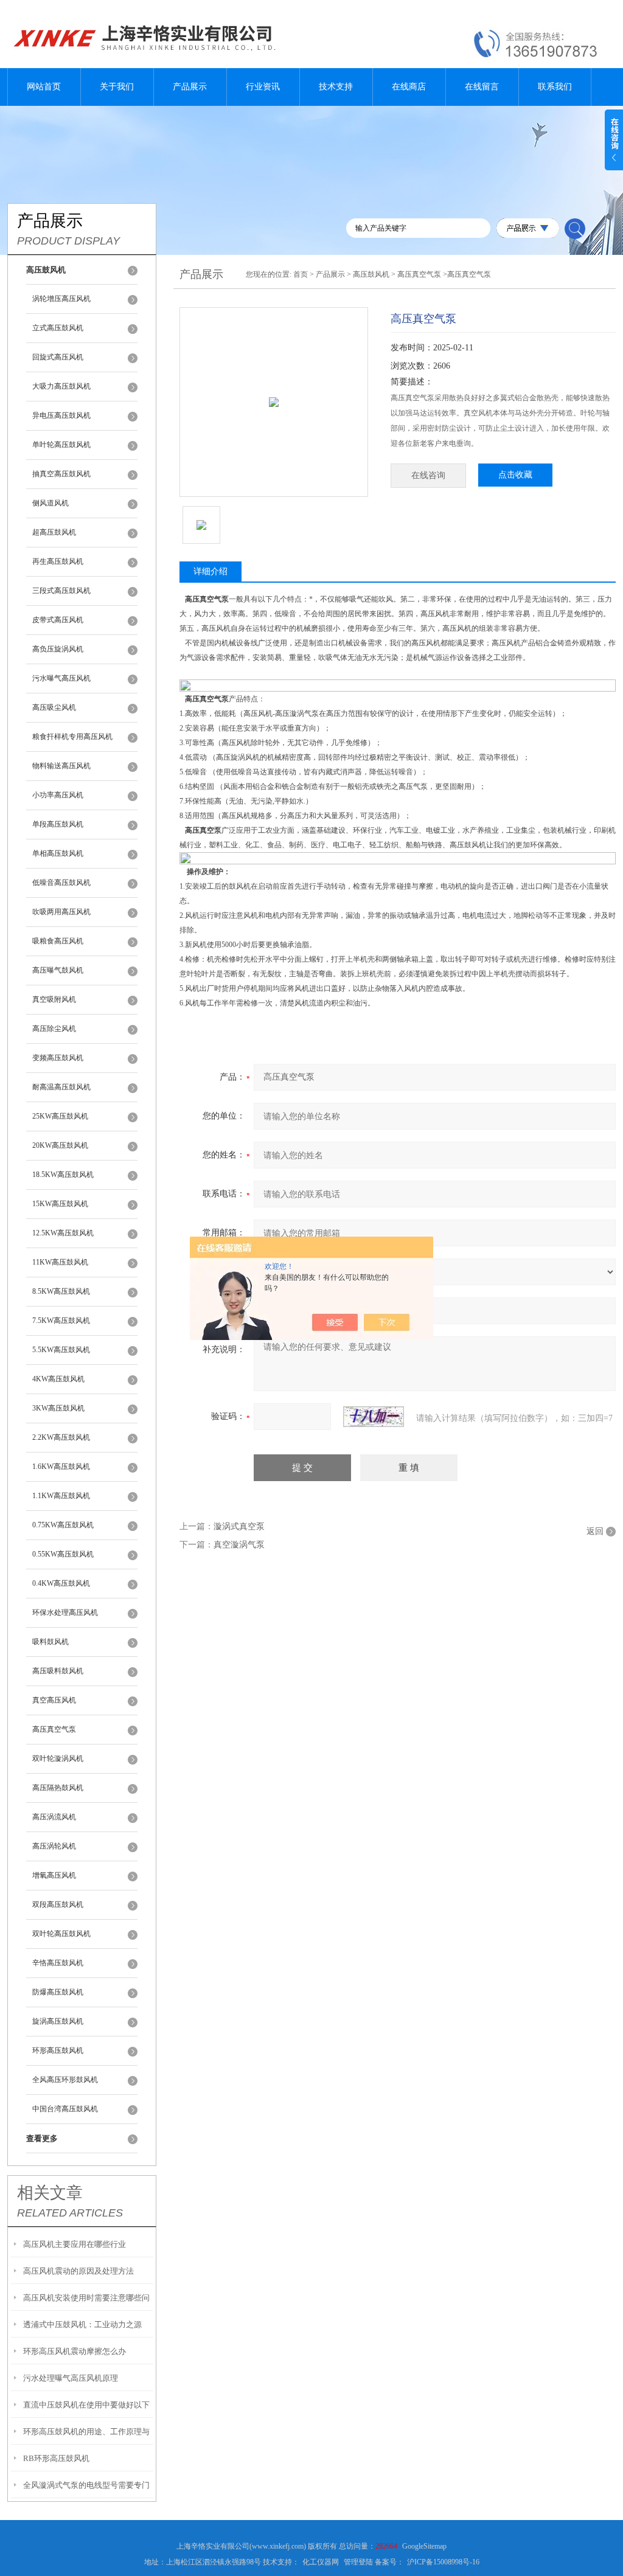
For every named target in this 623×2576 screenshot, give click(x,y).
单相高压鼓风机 (58, 853)
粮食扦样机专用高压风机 (72, 737)
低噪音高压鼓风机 (61, 883)
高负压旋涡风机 (58, 649)
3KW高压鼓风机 (58, 1408)
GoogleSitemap (424, 2546)
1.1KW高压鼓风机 (61, 1496)
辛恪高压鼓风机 (58, 1963)
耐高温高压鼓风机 (61, 1087)
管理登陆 (358, 2562)
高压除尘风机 (54, 1029)
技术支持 (336, 87)
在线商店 (409, 87)
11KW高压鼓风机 (60, 1262)
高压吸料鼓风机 (58, 1671)
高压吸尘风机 (54, 707)
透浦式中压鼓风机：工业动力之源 (82, 2324)
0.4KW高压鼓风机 (61, 1583)
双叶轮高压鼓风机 (61, 1934)
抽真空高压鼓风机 (61, 474)
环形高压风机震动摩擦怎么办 (75, 2351)
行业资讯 (263, 87)
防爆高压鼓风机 (58, 1992)
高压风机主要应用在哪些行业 (75, 2244)
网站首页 (44, 87)
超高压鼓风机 (54, 532)
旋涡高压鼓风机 (58, 2021)
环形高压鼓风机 (58, 2050)
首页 (301, 274)
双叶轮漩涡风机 (58, 1758)
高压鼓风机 (371, 274)
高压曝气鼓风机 (58, 970)
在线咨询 (428, 475)
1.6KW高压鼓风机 (61, 1467)
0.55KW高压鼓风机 (63, 1554)
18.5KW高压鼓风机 (63, 1175)
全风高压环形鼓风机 (65, 2080)
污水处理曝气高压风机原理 (71, 2378)
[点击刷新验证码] (374, 1417)
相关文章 (50, 2193)
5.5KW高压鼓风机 (61, 1350)
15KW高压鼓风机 (60, 1204)
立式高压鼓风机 (58, 328)
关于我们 (117, 87)
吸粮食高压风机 (58, 941)
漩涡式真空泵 (239, 1526)
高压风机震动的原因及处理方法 (78, 2271)
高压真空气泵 (54, 1729)
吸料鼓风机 (50, 1642)
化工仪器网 (321, 2562)
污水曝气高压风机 (61, 678)
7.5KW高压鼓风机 (61, 1321)
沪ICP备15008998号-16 (443, 2562)
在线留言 (482, 87)
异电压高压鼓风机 (61, 415)
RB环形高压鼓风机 (56, 2458)
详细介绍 (211, 571)
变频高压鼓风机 (58, 1058)
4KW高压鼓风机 (58, 1379)
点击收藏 (515, 475)
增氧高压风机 (54, 1875)
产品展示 (190, 87)
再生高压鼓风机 (58, 561)
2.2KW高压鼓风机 (61, 1437)
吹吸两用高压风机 (61, 912)
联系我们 (555, 87)
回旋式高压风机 (58, 357)
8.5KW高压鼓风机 (61, 1291)
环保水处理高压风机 (65, 1613)
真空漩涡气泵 (239, 1545)
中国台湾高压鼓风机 (65, 2109)
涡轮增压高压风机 (61, 299)
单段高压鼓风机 (58, 824)
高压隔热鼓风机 (58, 1788)
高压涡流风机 (54, 1817)
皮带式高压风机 (58, 620)
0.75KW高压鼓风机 (63, 1525)
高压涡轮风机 (54, 1846)
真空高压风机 (54, 1700)
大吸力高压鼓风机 (61, 386)
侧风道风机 (50, 503)
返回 (595, 1531)
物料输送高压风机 (61, 766)
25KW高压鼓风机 (60, 1116)
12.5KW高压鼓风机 (63, 1233)
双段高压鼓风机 (58, 1904)
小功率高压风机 (58, 795)
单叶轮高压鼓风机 (61, 445)
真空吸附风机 (54, 999)
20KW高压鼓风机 (60, 1145)
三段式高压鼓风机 (61, 591)
